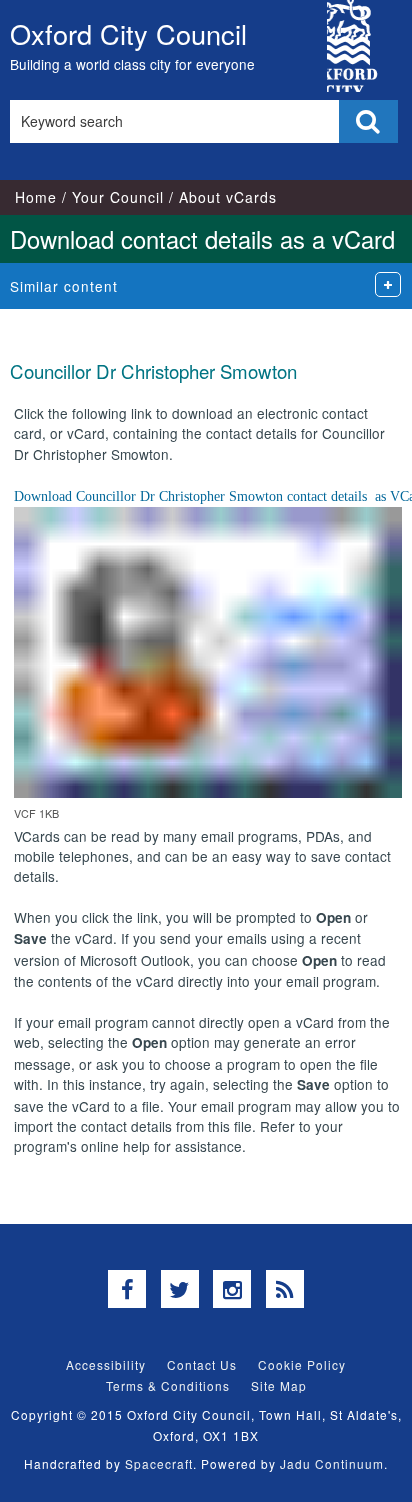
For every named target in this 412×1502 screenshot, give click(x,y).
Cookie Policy (302, 1364)
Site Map (279, 1385)
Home (36, 197)
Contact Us (202, 1364)
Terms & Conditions (168, 1385)
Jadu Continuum (332, 1463)
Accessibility (106, 1364)
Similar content (64, 286)
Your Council (118, 197)
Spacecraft (159, 1463)
